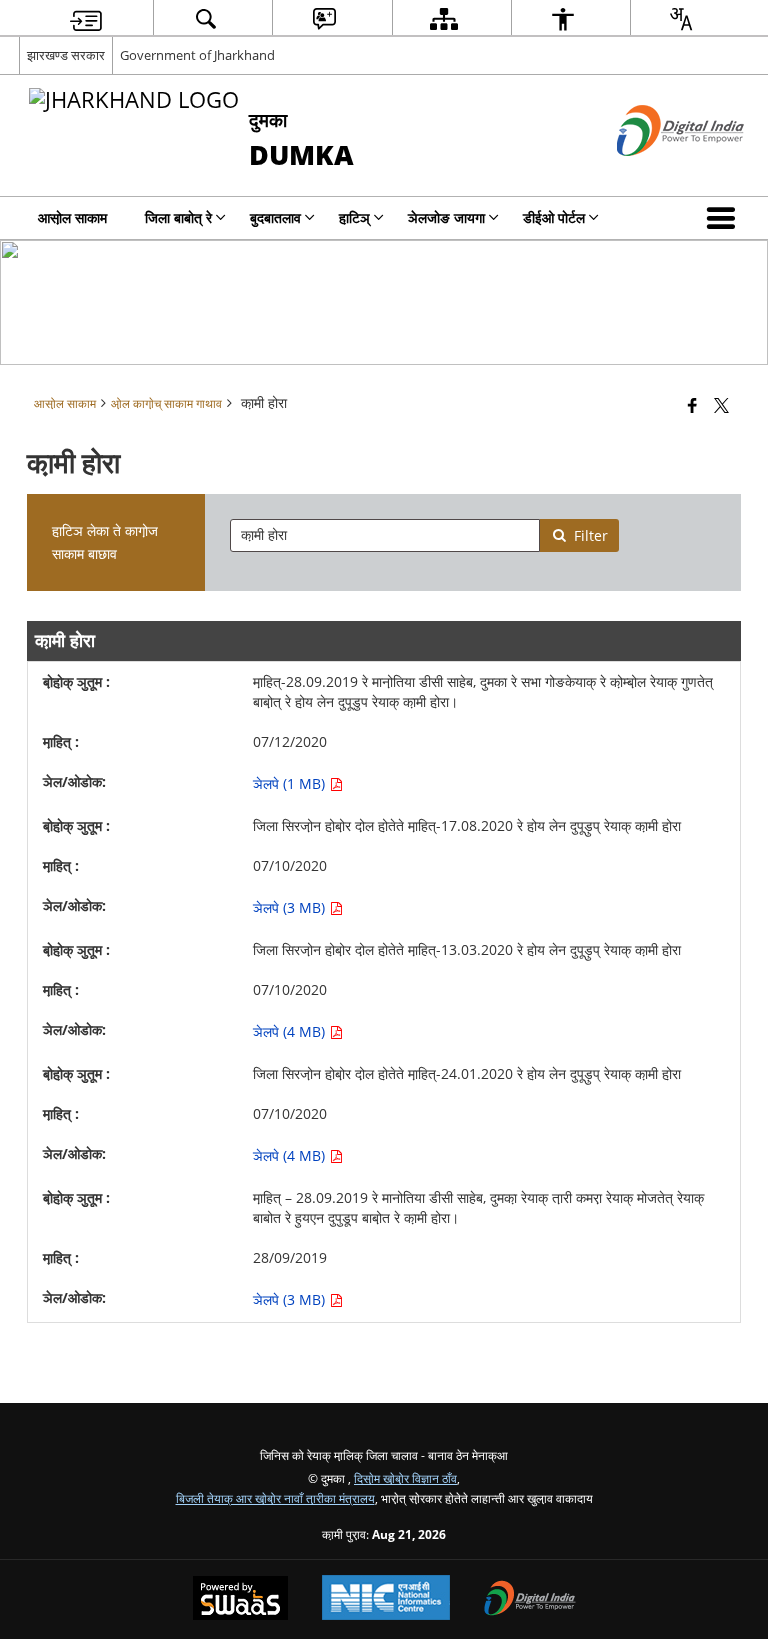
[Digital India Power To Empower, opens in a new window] (530, 1600)
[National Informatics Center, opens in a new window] (386, 1599)
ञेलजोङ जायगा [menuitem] (446, 217)
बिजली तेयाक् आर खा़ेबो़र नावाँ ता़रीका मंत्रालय (275, 1498)
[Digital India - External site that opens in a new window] (655, 172)
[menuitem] (86, 18)
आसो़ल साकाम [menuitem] (72, 217)
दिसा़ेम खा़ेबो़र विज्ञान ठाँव (405, 1478)
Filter (591, 535)
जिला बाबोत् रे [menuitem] (178, 217)
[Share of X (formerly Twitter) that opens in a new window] (721, 405)
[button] (725, 218)
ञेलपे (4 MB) (291, 1031)
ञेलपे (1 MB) (291, 783)
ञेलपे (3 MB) (291, 907)
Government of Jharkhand (197, 55)
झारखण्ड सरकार (66, 55)
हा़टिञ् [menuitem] (354, 217)
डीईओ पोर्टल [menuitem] (554, 217)
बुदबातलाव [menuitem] (275, 217)
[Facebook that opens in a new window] (692, 405)
